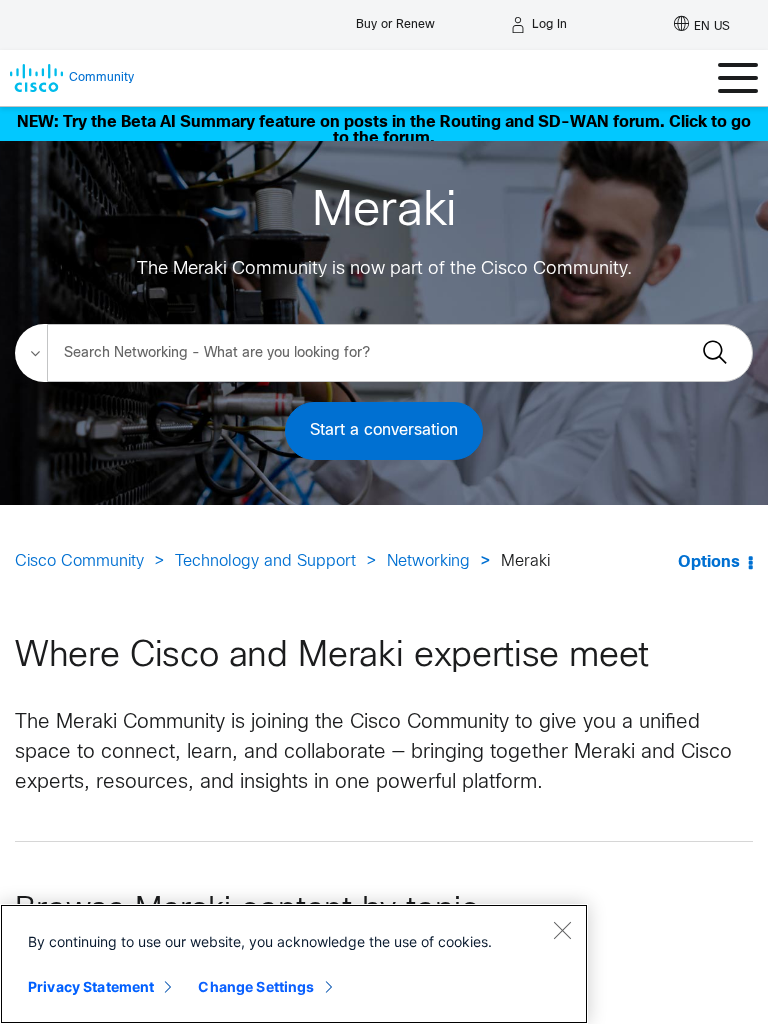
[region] (294, 964)
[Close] (562, 930)
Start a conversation (384, 430)
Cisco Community (79, 561)
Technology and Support (265, 561)
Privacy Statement (91, 986)
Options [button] (709, 562)
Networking (428, 561)
